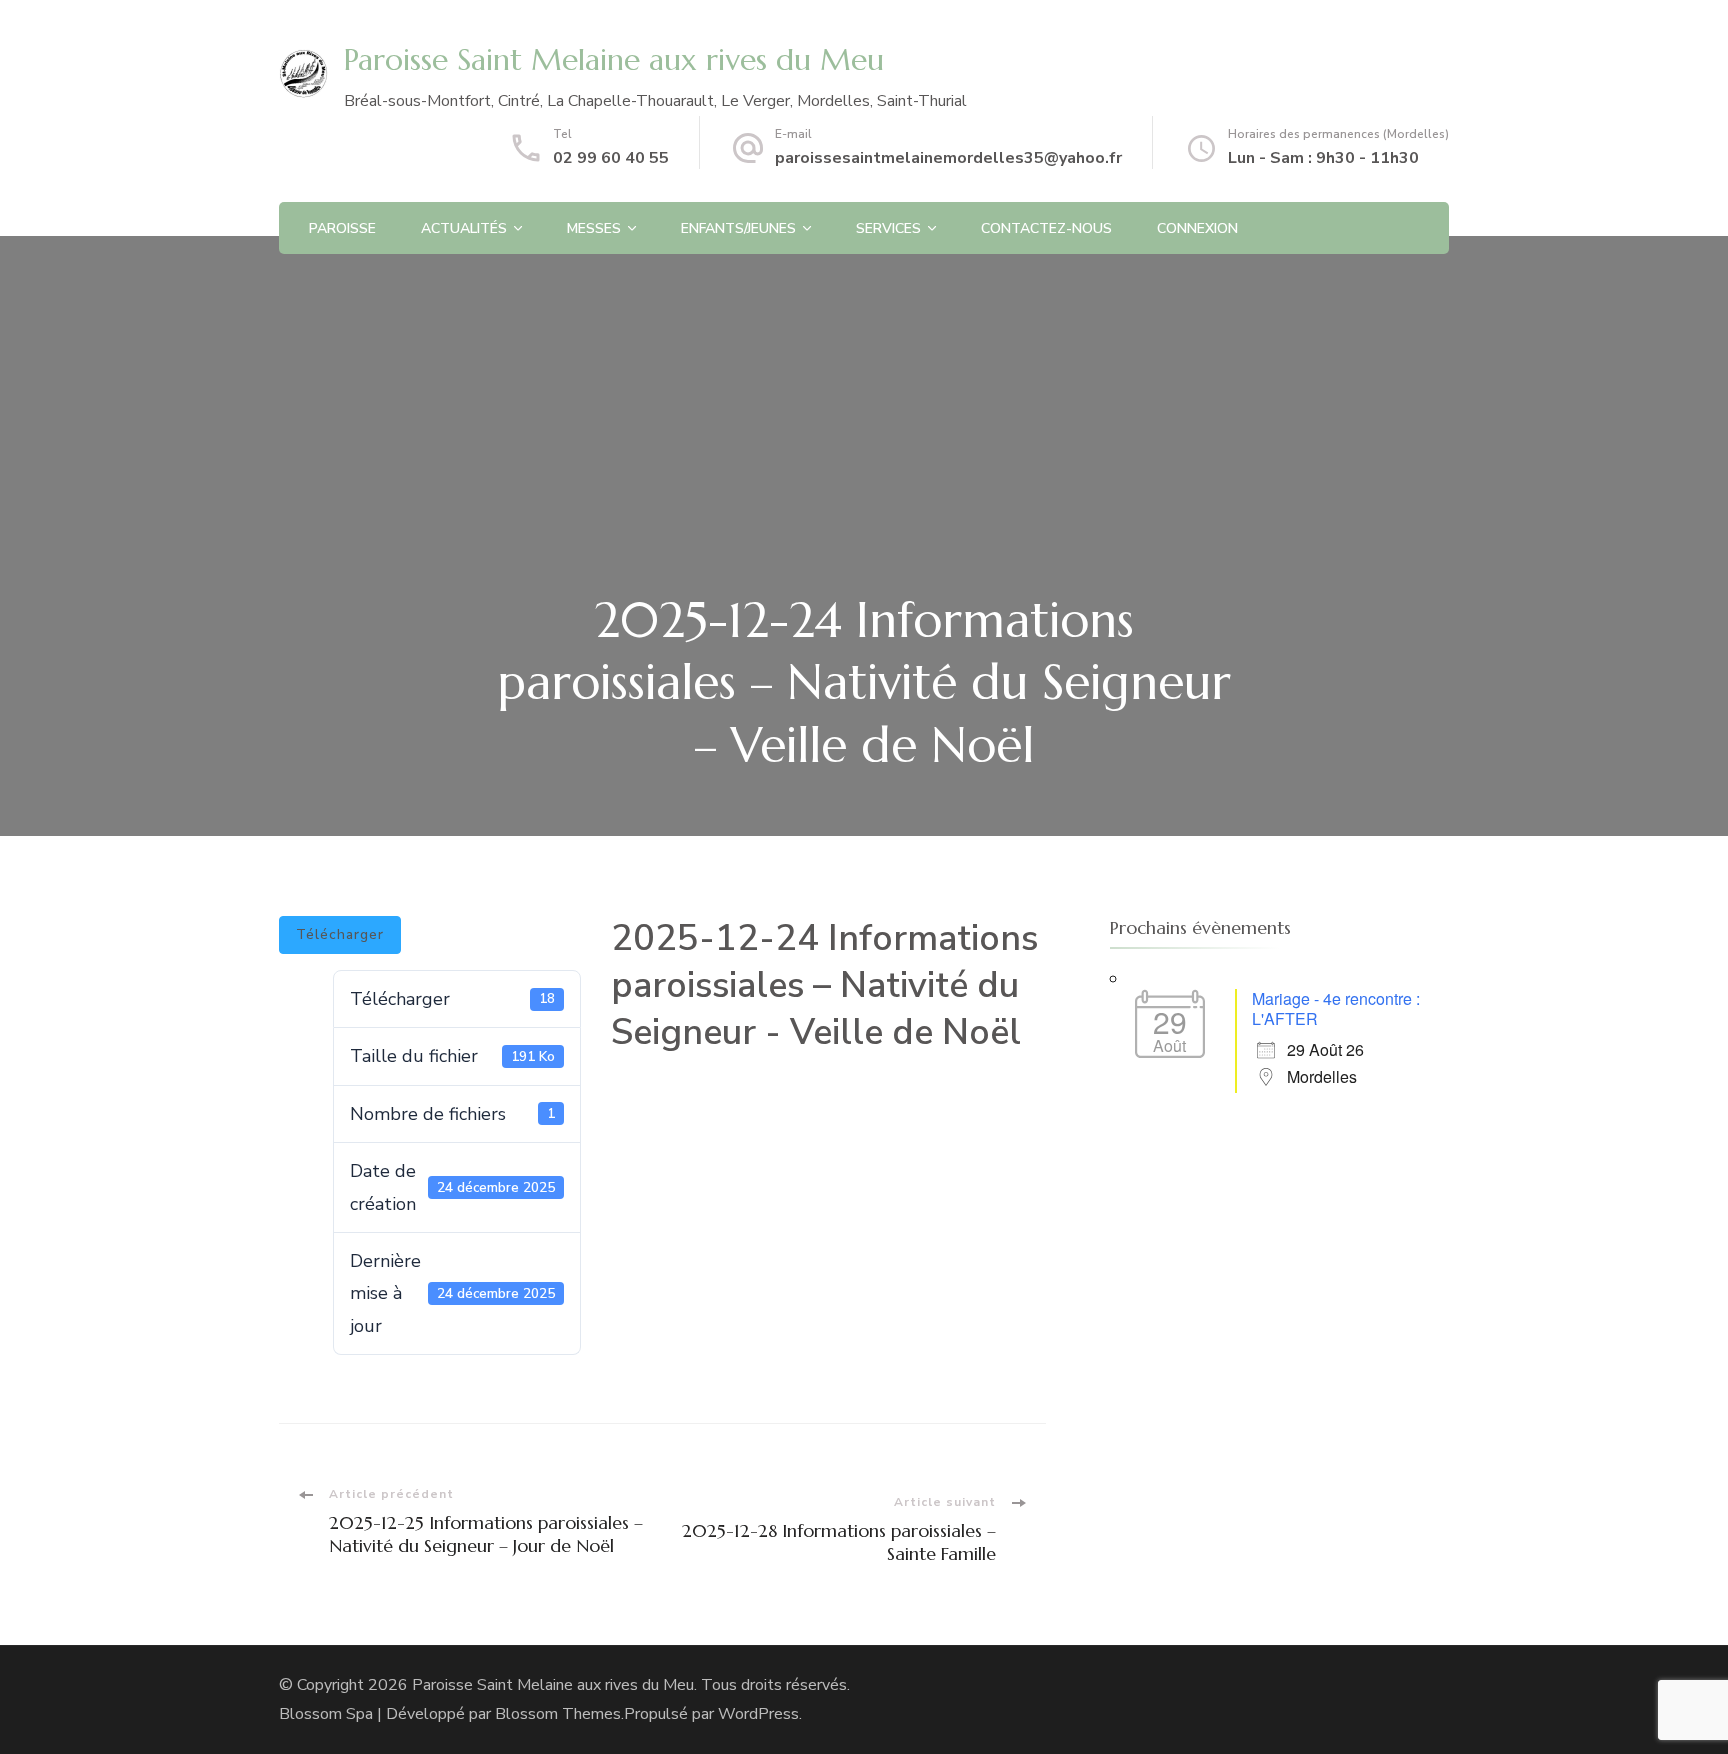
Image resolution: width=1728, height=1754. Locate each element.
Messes (594, 228)
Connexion (1197, 228)
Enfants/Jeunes (738, 228)
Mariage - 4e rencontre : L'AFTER (1336, 1008)
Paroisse (342, 228)
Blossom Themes (558, 1714)
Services (888, 228)
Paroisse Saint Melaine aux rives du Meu (614, 59)
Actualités (464, 228)
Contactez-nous (1046, 228)
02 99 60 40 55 (611, 158)
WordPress (758, 1714)
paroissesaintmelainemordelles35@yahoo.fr (948, 158)
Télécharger (340, 934)
